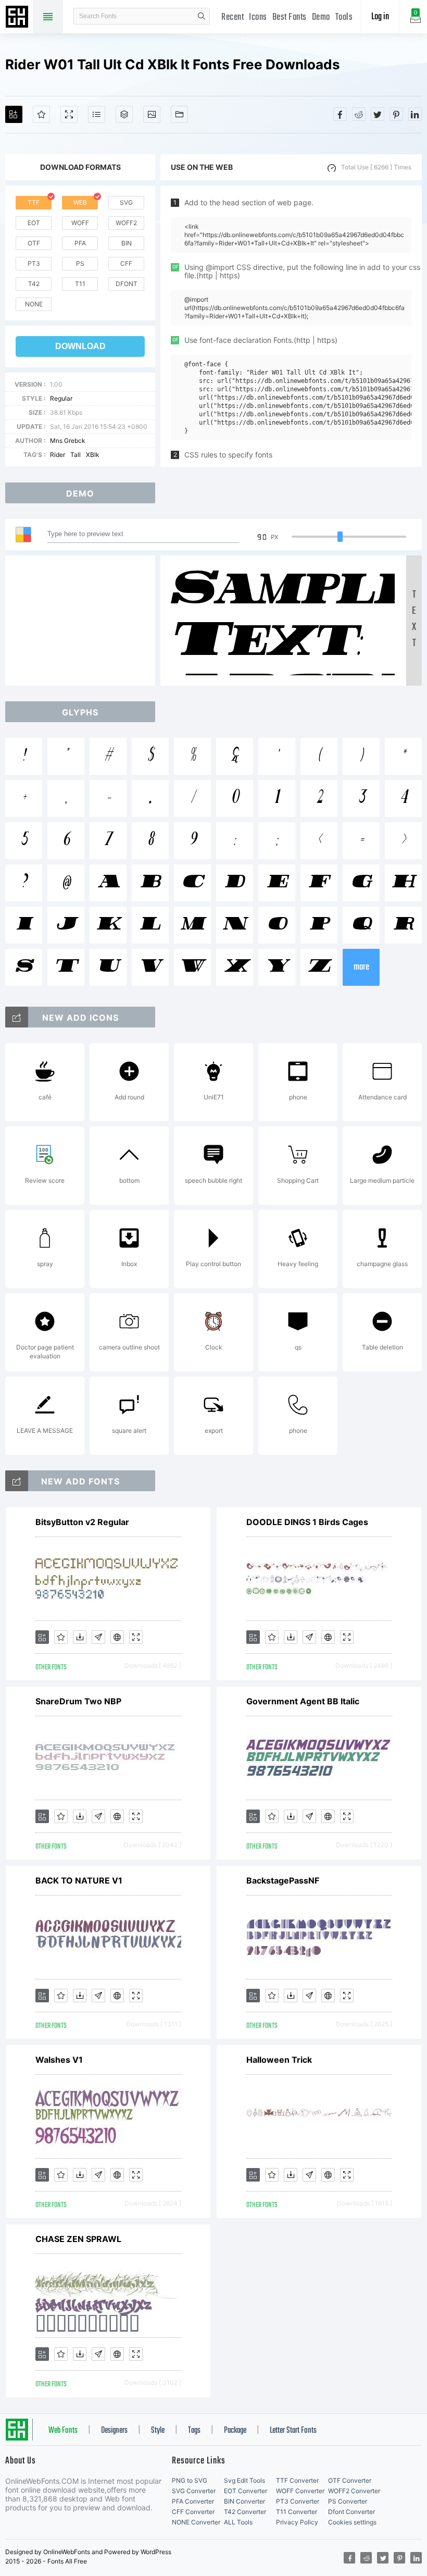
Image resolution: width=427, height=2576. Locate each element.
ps (80, 263)
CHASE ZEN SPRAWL (78, 2239)
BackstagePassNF (283, 1880)
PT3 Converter (298, 2501)
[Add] (14, 114)
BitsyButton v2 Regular (82, 1522)
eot (34, 223)
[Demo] (69, 114)
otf (34, 243)
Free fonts (18, 18)
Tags (194, 2431)
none (34, 304)
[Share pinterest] (396, 114)
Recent (233, 17)
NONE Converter (196, 2522)
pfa (80, 243)
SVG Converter (194, 2491)
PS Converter (348, 2501)
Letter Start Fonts (293, 2431)
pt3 (34, 263)
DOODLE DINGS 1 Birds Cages (307, 1522)
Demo (321, 17)
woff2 (126, 223)
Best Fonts (290, 17)
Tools (344, 17)
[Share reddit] (359, 114)
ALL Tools (238, 2522)
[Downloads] (80, 1637)
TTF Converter (297, 2480)
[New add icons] (17, 1017)
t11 (80, 284)
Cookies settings (352, 2522)
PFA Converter (193, 2501)
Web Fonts (63, 2431)
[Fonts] (179, 114)
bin (127, 243)
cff (126, 263)
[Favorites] (41, 114)
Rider (58, 455)
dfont (127, 284)
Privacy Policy (297, 2522)
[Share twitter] (378, 114)
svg (126, 202)
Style (158, 2431)
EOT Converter (246, 2491)
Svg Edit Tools (244, 2480)
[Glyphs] (97, 114)
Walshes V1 (59, 2060)
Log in (380, 17)
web (80, 202)
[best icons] (17, 1481)
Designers (114, 2431)
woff (80, 223)
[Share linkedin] (415, 114)
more (361, 967)
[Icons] (152, 114)
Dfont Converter (351, 2512)
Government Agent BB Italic (303, 1701)
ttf (34, 202)
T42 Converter (245, 2512)
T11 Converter (297, 2512)
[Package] (124, 114)
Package (235, 2431)
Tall (76, 455)
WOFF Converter (300, 2491)
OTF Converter (350, 2480)
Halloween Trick (279, 2060)
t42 (34, 284)
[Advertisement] (83, 621)
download (80, 346)
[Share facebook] (340, 114)
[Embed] (117, 1637)
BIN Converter (244, 2501)
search (202, 16)
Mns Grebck (68, 441)
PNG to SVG (190, 2480)
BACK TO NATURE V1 (79, 1880)
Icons (258, 17)
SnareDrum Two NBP (78, 1701)
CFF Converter (193, 2512)
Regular (61, 398)
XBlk (93, 455)
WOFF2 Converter (354, 2491)
